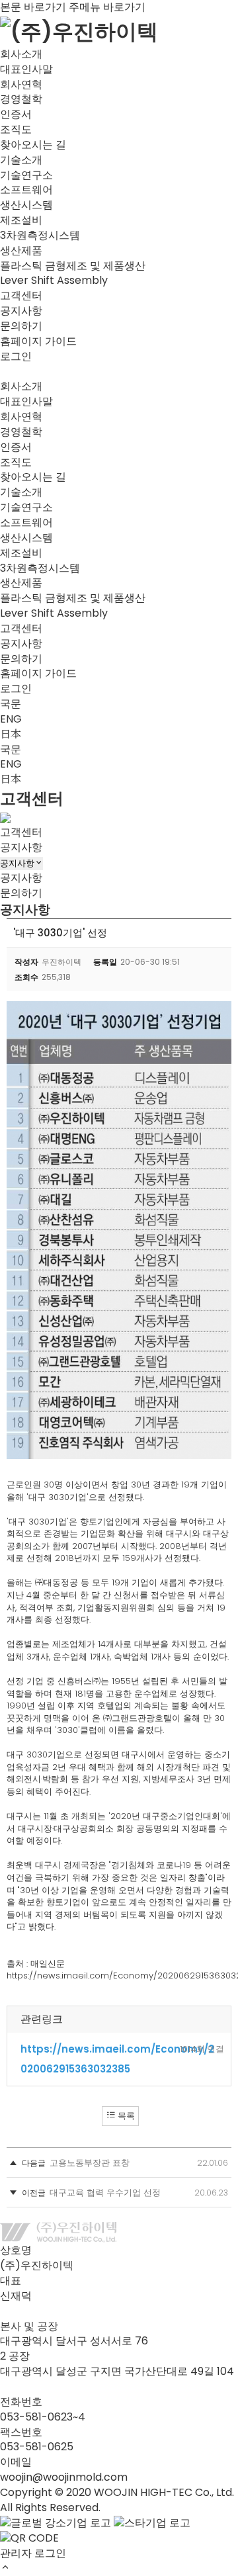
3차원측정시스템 (40, 235)
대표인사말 (26, 69)
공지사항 (21, 311)
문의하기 (21, 326)
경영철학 (21, 99)
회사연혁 (21, 84)
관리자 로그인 (33, 2553)
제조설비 (21, 220)
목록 (125, 2116)
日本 (11, 734)
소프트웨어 (26, 190)
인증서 (16, 114)
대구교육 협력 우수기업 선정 (105, 2193)
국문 (11, 704)
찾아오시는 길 (33, 145)
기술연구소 (26, 175)
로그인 (16, 356)
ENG (11, 719)
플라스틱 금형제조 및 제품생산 (73, 266)
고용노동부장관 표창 (90, 2163)
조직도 (16, 129)
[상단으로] (5, 2568)
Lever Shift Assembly (54, 280)
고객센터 (21, 832)
